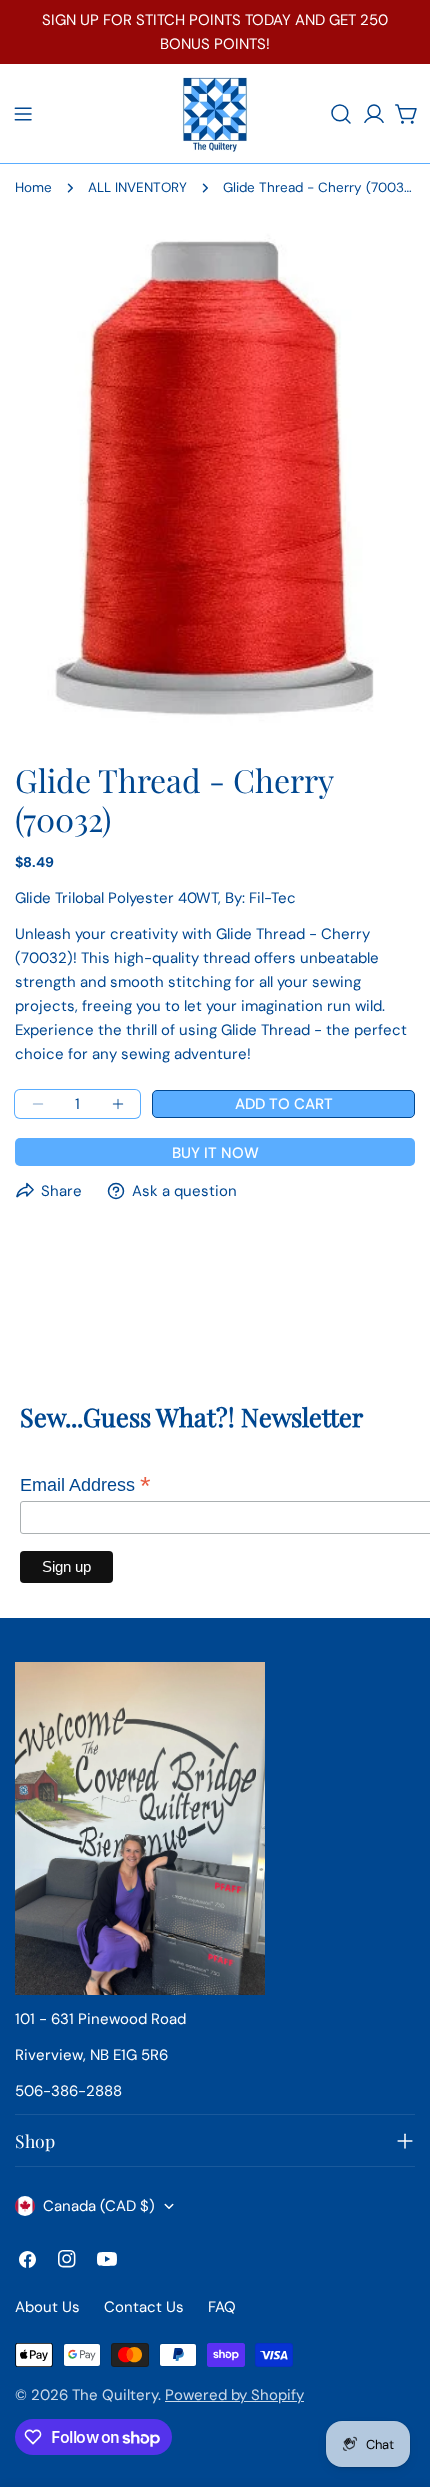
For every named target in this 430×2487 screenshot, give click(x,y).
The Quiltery (115, 2395)
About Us (47, 2307)
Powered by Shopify (234, 2395)
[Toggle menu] (23, 114)
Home (33, 187)
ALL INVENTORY (137, 187)
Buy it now (215, 1153)
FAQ (222, 2307)
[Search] (341, 114)
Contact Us (144, 2307)
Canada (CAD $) (99, 2206)
